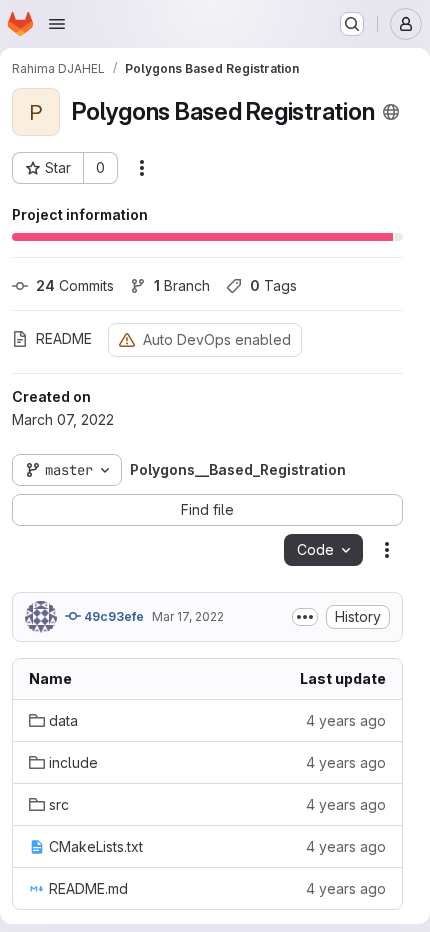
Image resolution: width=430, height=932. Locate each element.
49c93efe (112, 616)
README (64, 338)
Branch (182, 285)
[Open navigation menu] (57, 24)
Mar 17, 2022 (188, 616)
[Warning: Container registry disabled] (127, 339)
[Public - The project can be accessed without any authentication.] (391, 112)
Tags (273, 285)
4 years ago (346, 720)
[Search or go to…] (352, 24)
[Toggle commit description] (305, 617)
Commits (75, 285)
